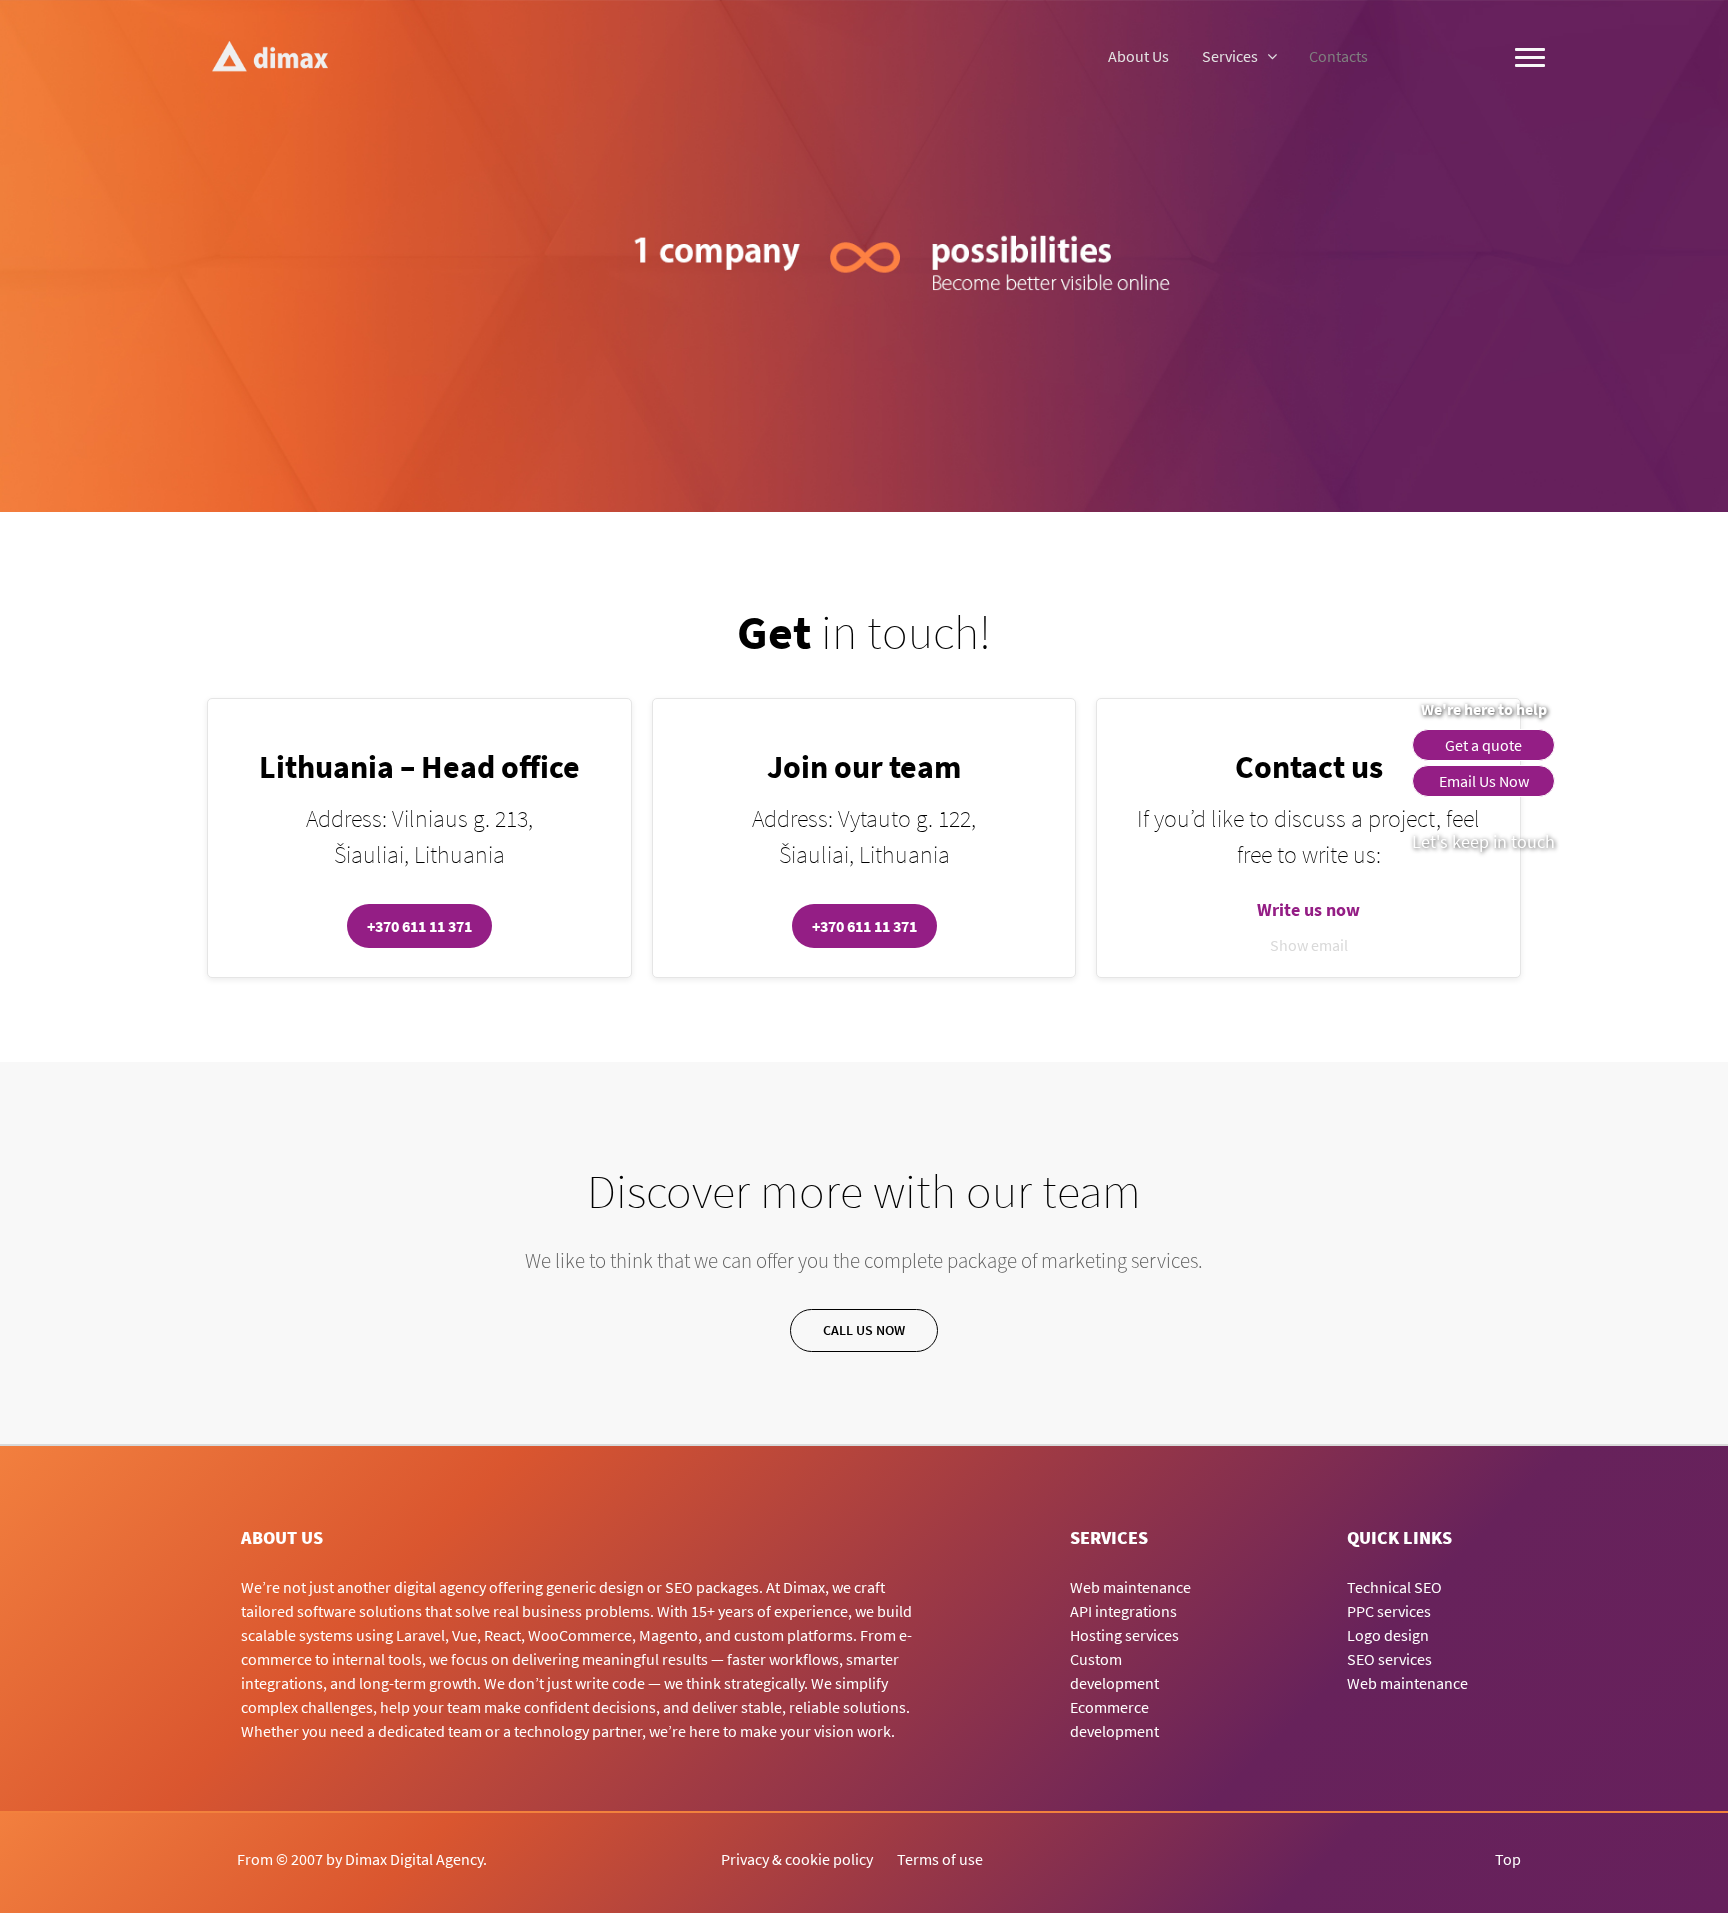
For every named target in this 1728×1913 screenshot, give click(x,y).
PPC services (1389, 1611)
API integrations (1123, 1611)
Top (1508, 1859)
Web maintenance (1130, 1587)
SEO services (1389, 1659)
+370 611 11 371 (419, 926)
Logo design (1388, 1635)
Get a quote (1483, 745)
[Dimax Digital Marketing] (269, 55)
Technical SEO (1394, 1587)
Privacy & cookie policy (797, 1859)
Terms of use (940, 1859)
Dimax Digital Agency (414, 1859)
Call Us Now (864, 1330)
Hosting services (1124, 1635)
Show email (1309, 945)
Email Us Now (1484, 781)
